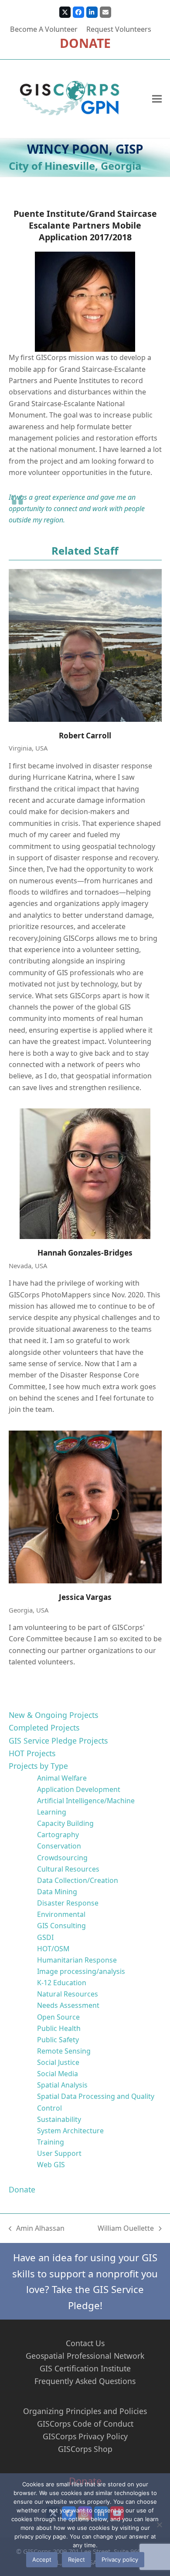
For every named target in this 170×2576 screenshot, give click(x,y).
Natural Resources (68, 1994)
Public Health (59, 2028)
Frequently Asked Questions (85, 2381)
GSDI (45, 1937)
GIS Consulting (61, 1926)
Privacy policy (120, 2559)
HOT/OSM (53, 1949)
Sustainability (59, 2119)
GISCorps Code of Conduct (85, 2424)
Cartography (58, 1835)
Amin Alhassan (37, 2229)
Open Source (58, 2017)
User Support (59, 2153)
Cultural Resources (68, 1869)
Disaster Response (68, 1903)
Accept (42, 2559)
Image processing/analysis (81, 1971)
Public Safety (58, 2040)
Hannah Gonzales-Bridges (85, 1253)
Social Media (58, 2074)
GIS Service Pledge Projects (58, 1741)
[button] (157, 99)
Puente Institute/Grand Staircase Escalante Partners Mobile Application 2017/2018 (85, 225)
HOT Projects (32, 1753)
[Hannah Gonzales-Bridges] (85, 1174)
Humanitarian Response (77, 1960)
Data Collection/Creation (78, 1880)
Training (51, 2142)
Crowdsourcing (62, 1858)
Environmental (61, 1914)
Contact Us (85, 2343)
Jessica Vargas (85, 1597)
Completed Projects (44, 1727)
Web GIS (51, 2165)
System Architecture (70, 2131)
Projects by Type (38, 1766)
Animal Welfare (62, 1778)
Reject (76, 2559)
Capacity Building (65, 1823)
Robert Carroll (85, 736)
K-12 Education (62, 1983)
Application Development (79, 1789)
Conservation (59, 1846)
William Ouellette (126, 2229)
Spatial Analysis (62, 2085)
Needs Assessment (68, 2005)
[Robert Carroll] (85, 645)
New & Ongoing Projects (53, 1715)
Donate (22, 2189)
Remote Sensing (64, 2051)
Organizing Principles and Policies (85, 2411)
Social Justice (58, 2062)
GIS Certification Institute (85, 2368)
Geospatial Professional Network (85, 2356)
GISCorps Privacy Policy (85, 2436)
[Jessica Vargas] (85, 1507)
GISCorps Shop (85, 2449)
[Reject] (159, 2525)
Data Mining (57, 1892)
